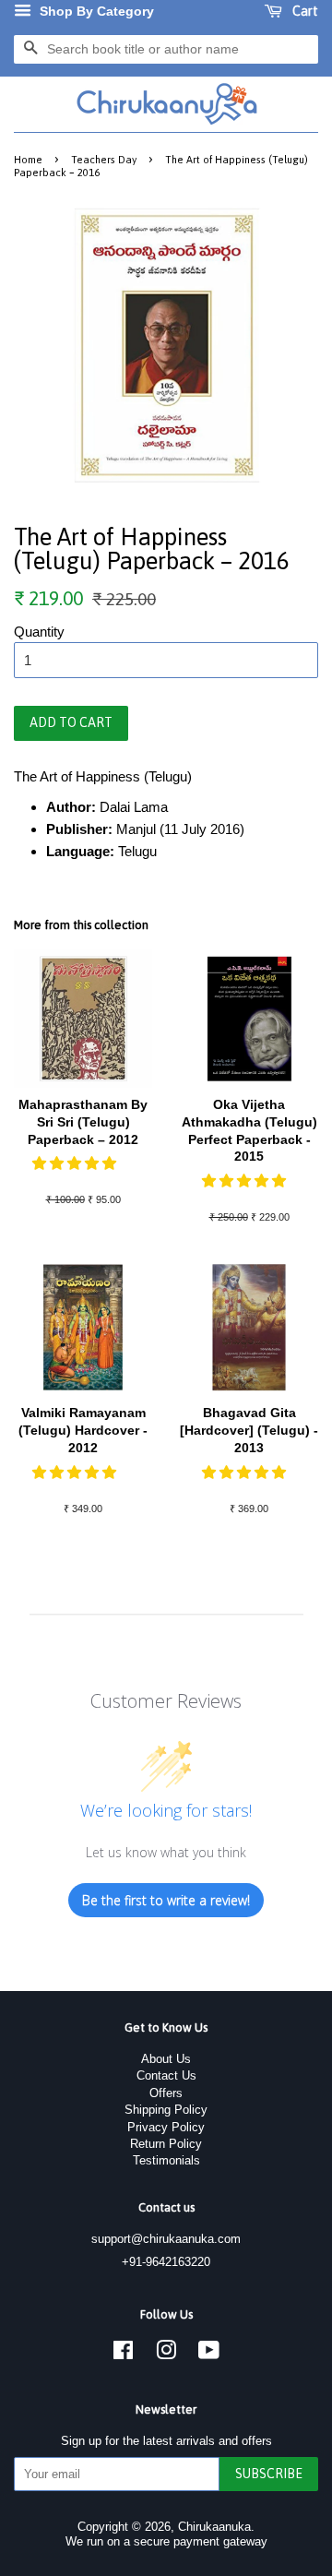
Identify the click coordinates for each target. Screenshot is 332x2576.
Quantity (39, 632)
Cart (304, 11)
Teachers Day (104, 159)
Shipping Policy (166, 2110)
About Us (166, 2059)
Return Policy (166, 2144)
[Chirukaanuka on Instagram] (166, 2354)
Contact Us (166, 2075)
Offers (166, 2093)
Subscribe (269, 2474)
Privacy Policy (166, 2127)
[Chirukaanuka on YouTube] (209, 2354)
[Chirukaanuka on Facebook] (123, 2354)
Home (28, 159)
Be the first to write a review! (166, 1900)
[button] (76, 1163)
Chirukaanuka (214, 2527)
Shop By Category (95, 11)
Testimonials (166, 2160)
